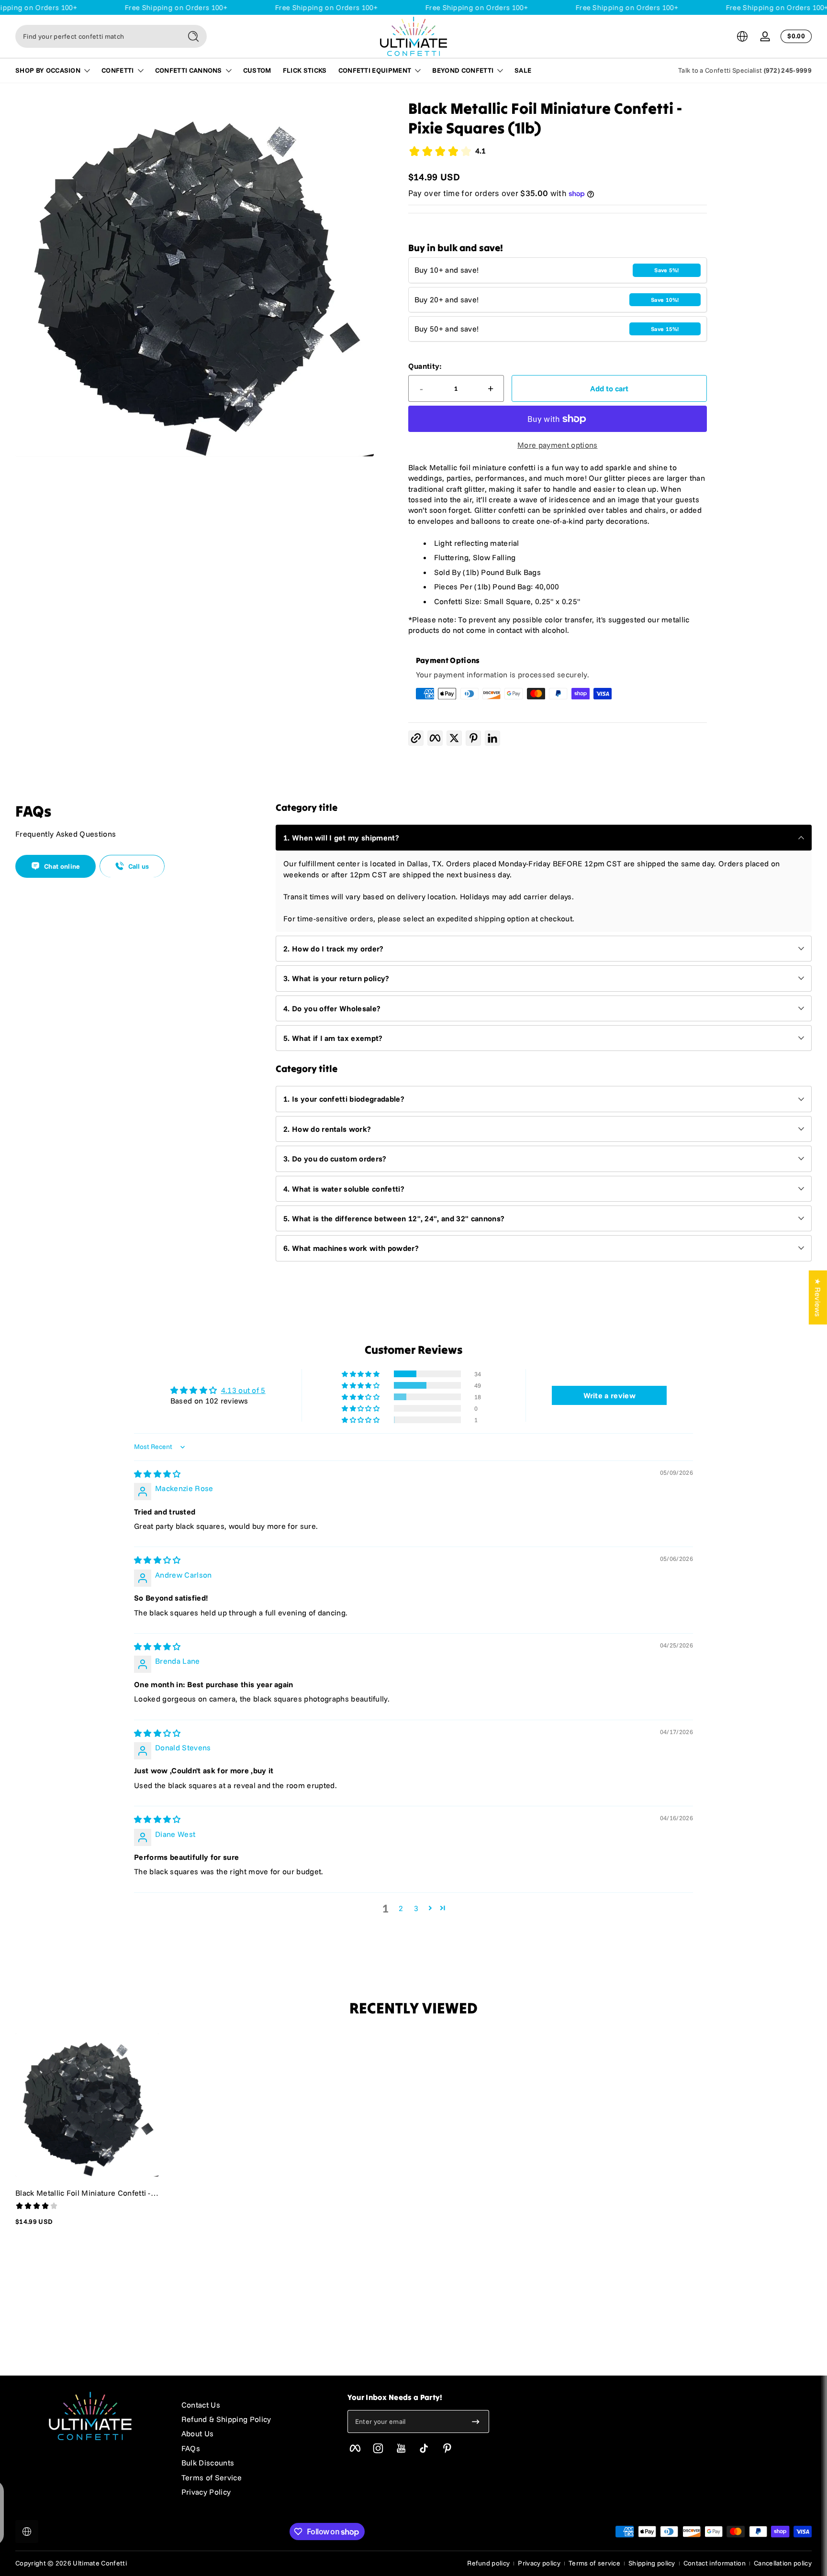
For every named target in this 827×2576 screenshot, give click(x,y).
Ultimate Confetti (100, 2563)
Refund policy (488, 2563)
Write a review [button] (609, 1395)
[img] (157, 1474)
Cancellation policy (783, 2563)
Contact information (715, 2563)
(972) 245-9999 (788, 70)
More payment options (557, 445)
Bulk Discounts (208, 2463)
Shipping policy (652, 2563)
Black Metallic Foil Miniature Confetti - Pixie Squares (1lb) (83, 2193)
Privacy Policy (206, 2492)
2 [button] (401, 1908)
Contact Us (201, 2405)
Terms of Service (212, 2477)
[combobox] (96, 36)
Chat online (62, 866)
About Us (198, 2433)
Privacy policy (539, 2563)
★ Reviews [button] (818, 1297)
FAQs (191, 2448)
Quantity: (425, 366)
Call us (139, 866)
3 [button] (416, 1908)
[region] (195, 278)
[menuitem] (255, 2405)
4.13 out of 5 (243, 1390)
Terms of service (594, 2563)
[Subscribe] (476, 2421)
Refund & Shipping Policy (226, 2419)
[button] (742, 36)
